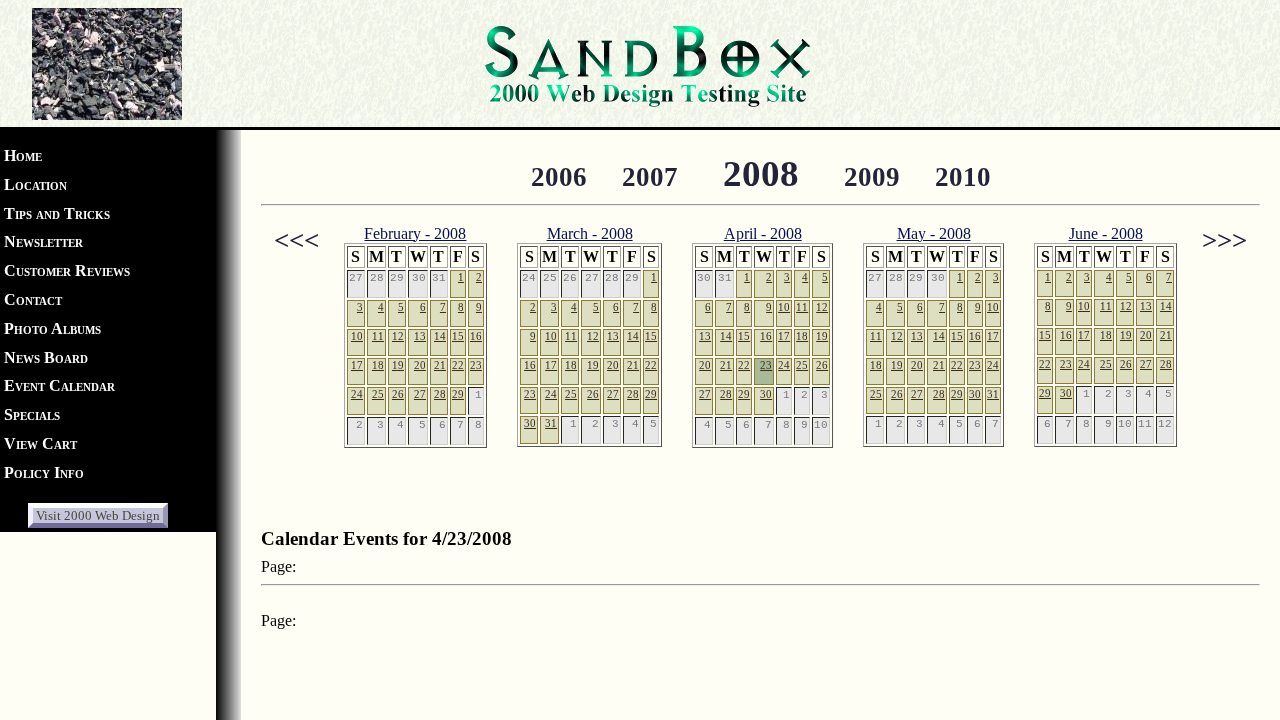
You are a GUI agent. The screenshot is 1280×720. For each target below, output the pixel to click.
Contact (33, 299)
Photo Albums (52, 328)
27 (420, 394)
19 (398, 365)
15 (458, 336)
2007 (650, 177)
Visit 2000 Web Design (98, 515)
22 (458, 365)
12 (398, 336)
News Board (46, 357)
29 (458, 394)
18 (378, 365)
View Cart (40, 443)
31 (551, 423)
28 (440, 394)
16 (476, 336)
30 (530, 423)
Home (23, 155)
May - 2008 (934, 233)
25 (378, 394)
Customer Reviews (67, 270)
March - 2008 (590, 233)
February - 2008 (415, 233)
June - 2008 (1106, 233)
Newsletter (43, 241)
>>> (1224, 240)
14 (440, 336)
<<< (296, 240)
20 (420, 365)
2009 (872, 177)
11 (378, 336)
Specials (32, 414)
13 (420, 336)
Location (35, 184)
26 (398, 394)
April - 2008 (763, 233)
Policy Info (44, 472)
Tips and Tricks (57, 213)
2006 (559, 177)
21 (440, 365)
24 (357, 394)
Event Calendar (59, 385)
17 (357, 365)
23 (476, 365)
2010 (963, 177)
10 (357, 336)
